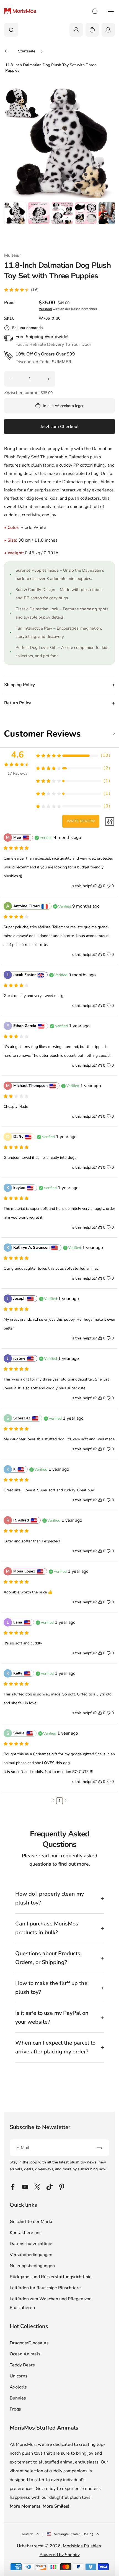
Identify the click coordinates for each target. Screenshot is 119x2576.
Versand (45, 309)
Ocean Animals (25, 2354)
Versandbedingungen (31, 2255)
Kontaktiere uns (26, 2233)
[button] (15, 213)
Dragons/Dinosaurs (29, 2343)
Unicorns (19, 2376)
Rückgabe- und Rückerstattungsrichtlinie (51, 2277)
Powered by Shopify (60, 2555)
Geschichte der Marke (32, 2222)
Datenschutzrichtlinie (31, 2244)
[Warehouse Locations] (108, 30)
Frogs (15, 2409)
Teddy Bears (22, 2365)
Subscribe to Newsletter (40, 2127)
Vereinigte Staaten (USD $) (74, 2534)
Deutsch (27, 2534)
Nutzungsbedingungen (32, 2266)
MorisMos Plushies (82, 2546)
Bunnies (18, 2398)
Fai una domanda (28, 328)
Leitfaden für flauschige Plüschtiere (45, 2288)
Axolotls (18, 2387)
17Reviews (17, 773)
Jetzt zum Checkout (60, 427)
